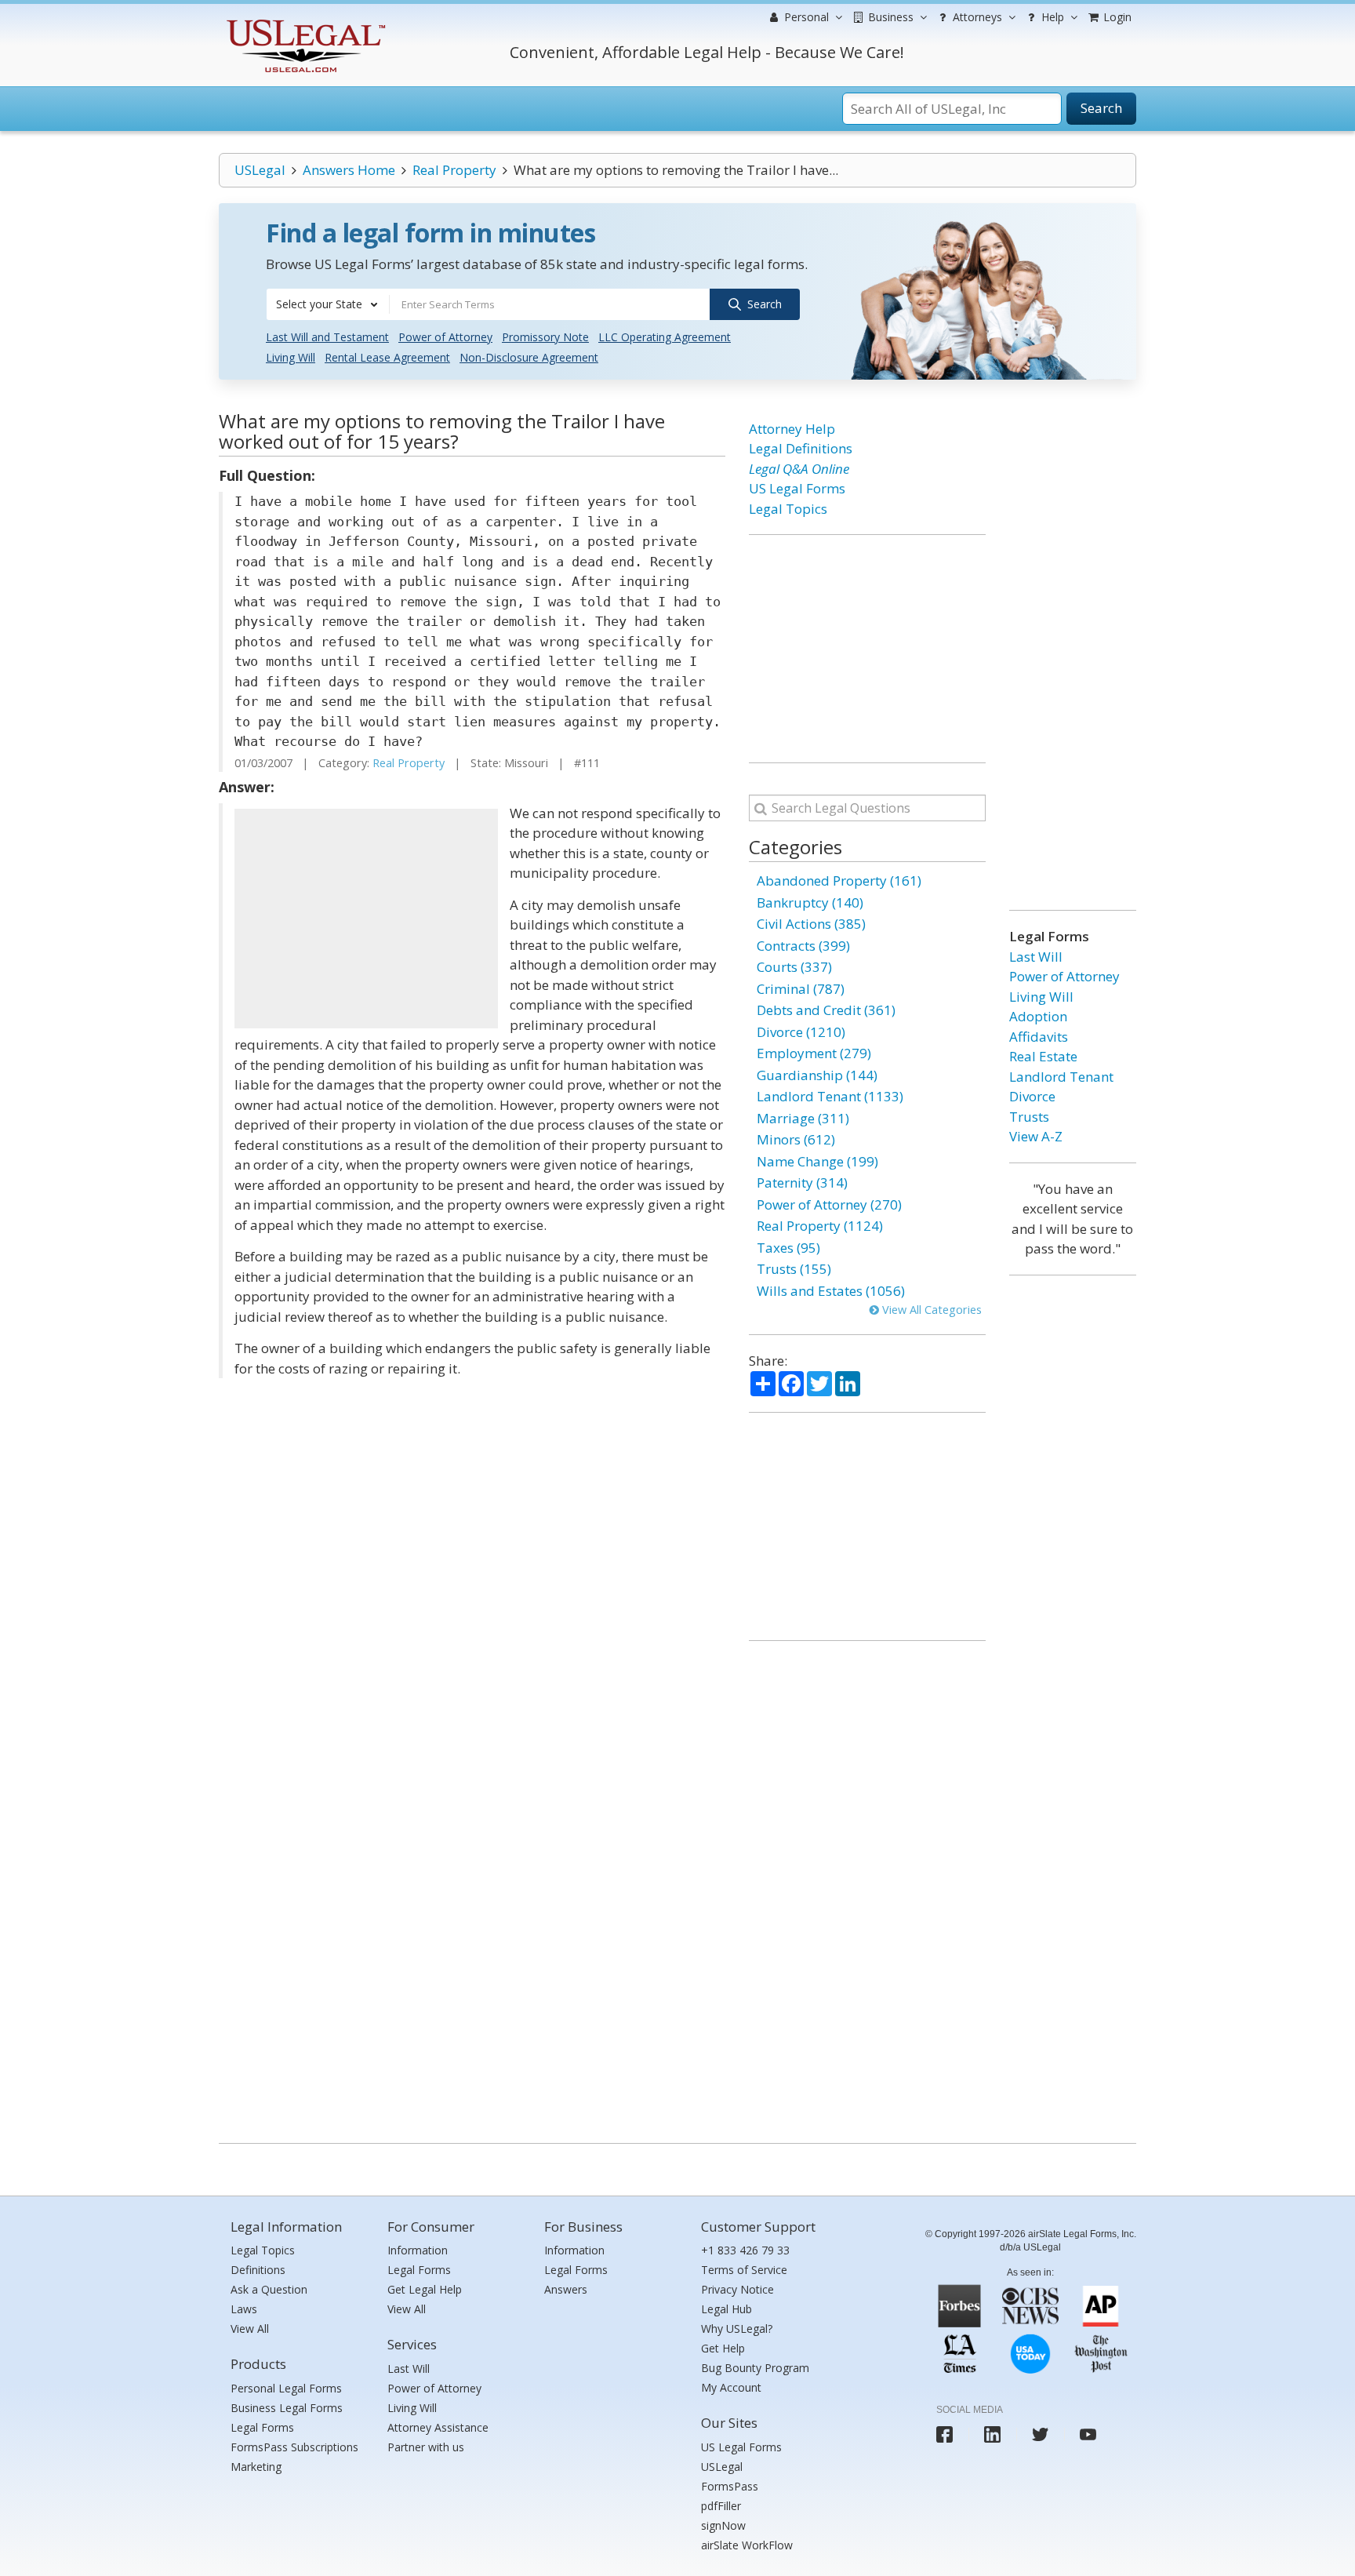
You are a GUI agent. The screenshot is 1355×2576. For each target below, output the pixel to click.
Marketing (256, 2467)
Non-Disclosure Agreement (529, 357)
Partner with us (426, 2447)
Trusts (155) (794, 1269)
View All (250, 2329)
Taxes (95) (788, 1248)
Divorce (1032, 1096)
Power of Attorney (445, 337)
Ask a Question (269, 2289)
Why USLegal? (737, 2329)
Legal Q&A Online (799, 469)
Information (418, 2250)
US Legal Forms (797, 488)
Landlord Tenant (1061, 1077)
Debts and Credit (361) (826, 1010)
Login (1116, 17)
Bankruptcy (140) (810, 902)
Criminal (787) (801, 989)
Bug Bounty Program (755, 2368)
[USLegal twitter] (1040, 2434)
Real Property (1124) (820, 1226)
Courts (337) (794, 967)
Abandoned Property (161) (839, 880)
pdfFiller (721, 2506)
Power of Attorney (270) (829, 1204)
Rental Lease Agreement (387, 357)
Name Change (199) (817, 1161)
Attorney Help (792, 429)
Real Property (454, 170)
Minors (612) (796, 1139)
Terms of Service (744, 2270)
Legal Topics (788, 509)
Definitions (258, 2270)
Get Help (723, 2348)
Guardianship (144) (817, 1075)
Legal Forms (262, 2427)
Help (1051, 17)
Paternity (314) (802, 1182)
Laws (244, 2309)
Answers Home (349, 170)
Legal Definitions (801, 448)
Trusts (1029, 1117)
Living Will (291, 357)
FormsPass (730, 2486)
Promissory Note (545, 337)
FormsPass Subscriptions (294, 2447)
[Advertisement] (366, 919)
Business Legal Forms (287, 2408)
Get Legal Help (425, 2289)
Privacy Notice (737, 2289)
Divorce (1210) (801, 1032)
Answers (566, 2289)
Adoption (1038, 1016)
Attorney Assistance (438, 2427)
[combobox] (328, 304)
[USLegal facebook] (945, 2434)
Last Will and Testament (327, 337)
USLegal (260, 170)
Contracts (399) (803, 946)
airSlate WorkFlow (747, 2545)
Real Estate (1043, 1056)
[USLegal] (304, 22)
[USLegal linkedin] (992, 2434)
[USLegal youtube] (1088, 2434)
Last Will (1036, 957)
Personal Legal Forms (286, 2388)
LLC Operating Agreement (665, 337)
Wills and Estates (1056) (831, 1291)
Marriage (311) (803, 1118)
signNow (723, 2525)
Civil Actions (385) (811, 924)
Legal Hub (727, 2309)
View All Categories (930, 1310)
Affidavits (1039, 1037)
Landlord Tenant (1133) (830, 1096)
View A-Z (1036, 1136)
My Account (731, 2387)
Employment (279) (814, 1053)
